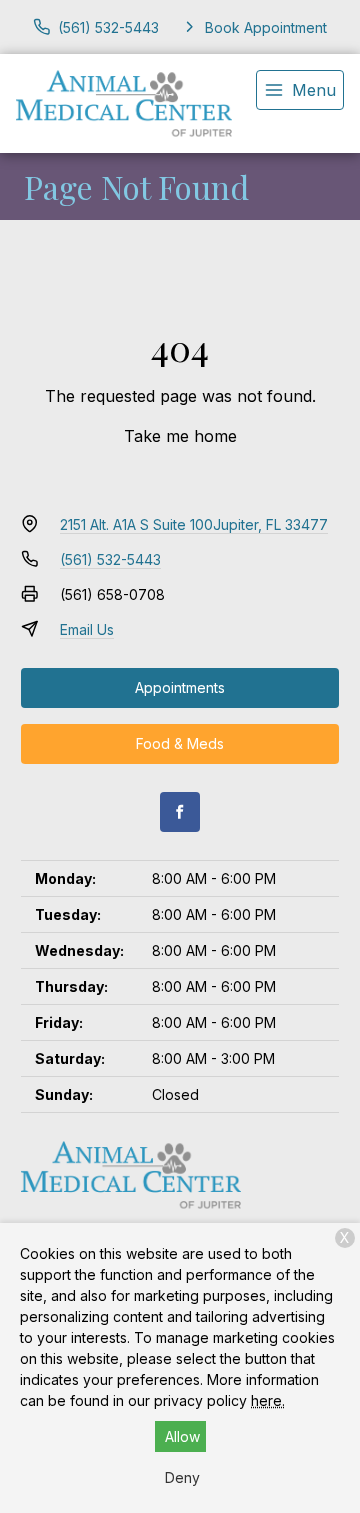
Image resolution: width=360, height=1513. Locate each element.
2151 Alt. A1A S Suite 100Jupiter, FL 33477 (194, 524)
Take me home (180, 436)
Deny (182, 1477)
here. (268, 1400)
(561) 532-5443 (110, 559)
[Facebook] (180, 812)
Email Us (87, 629)
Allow (182, 1436)
